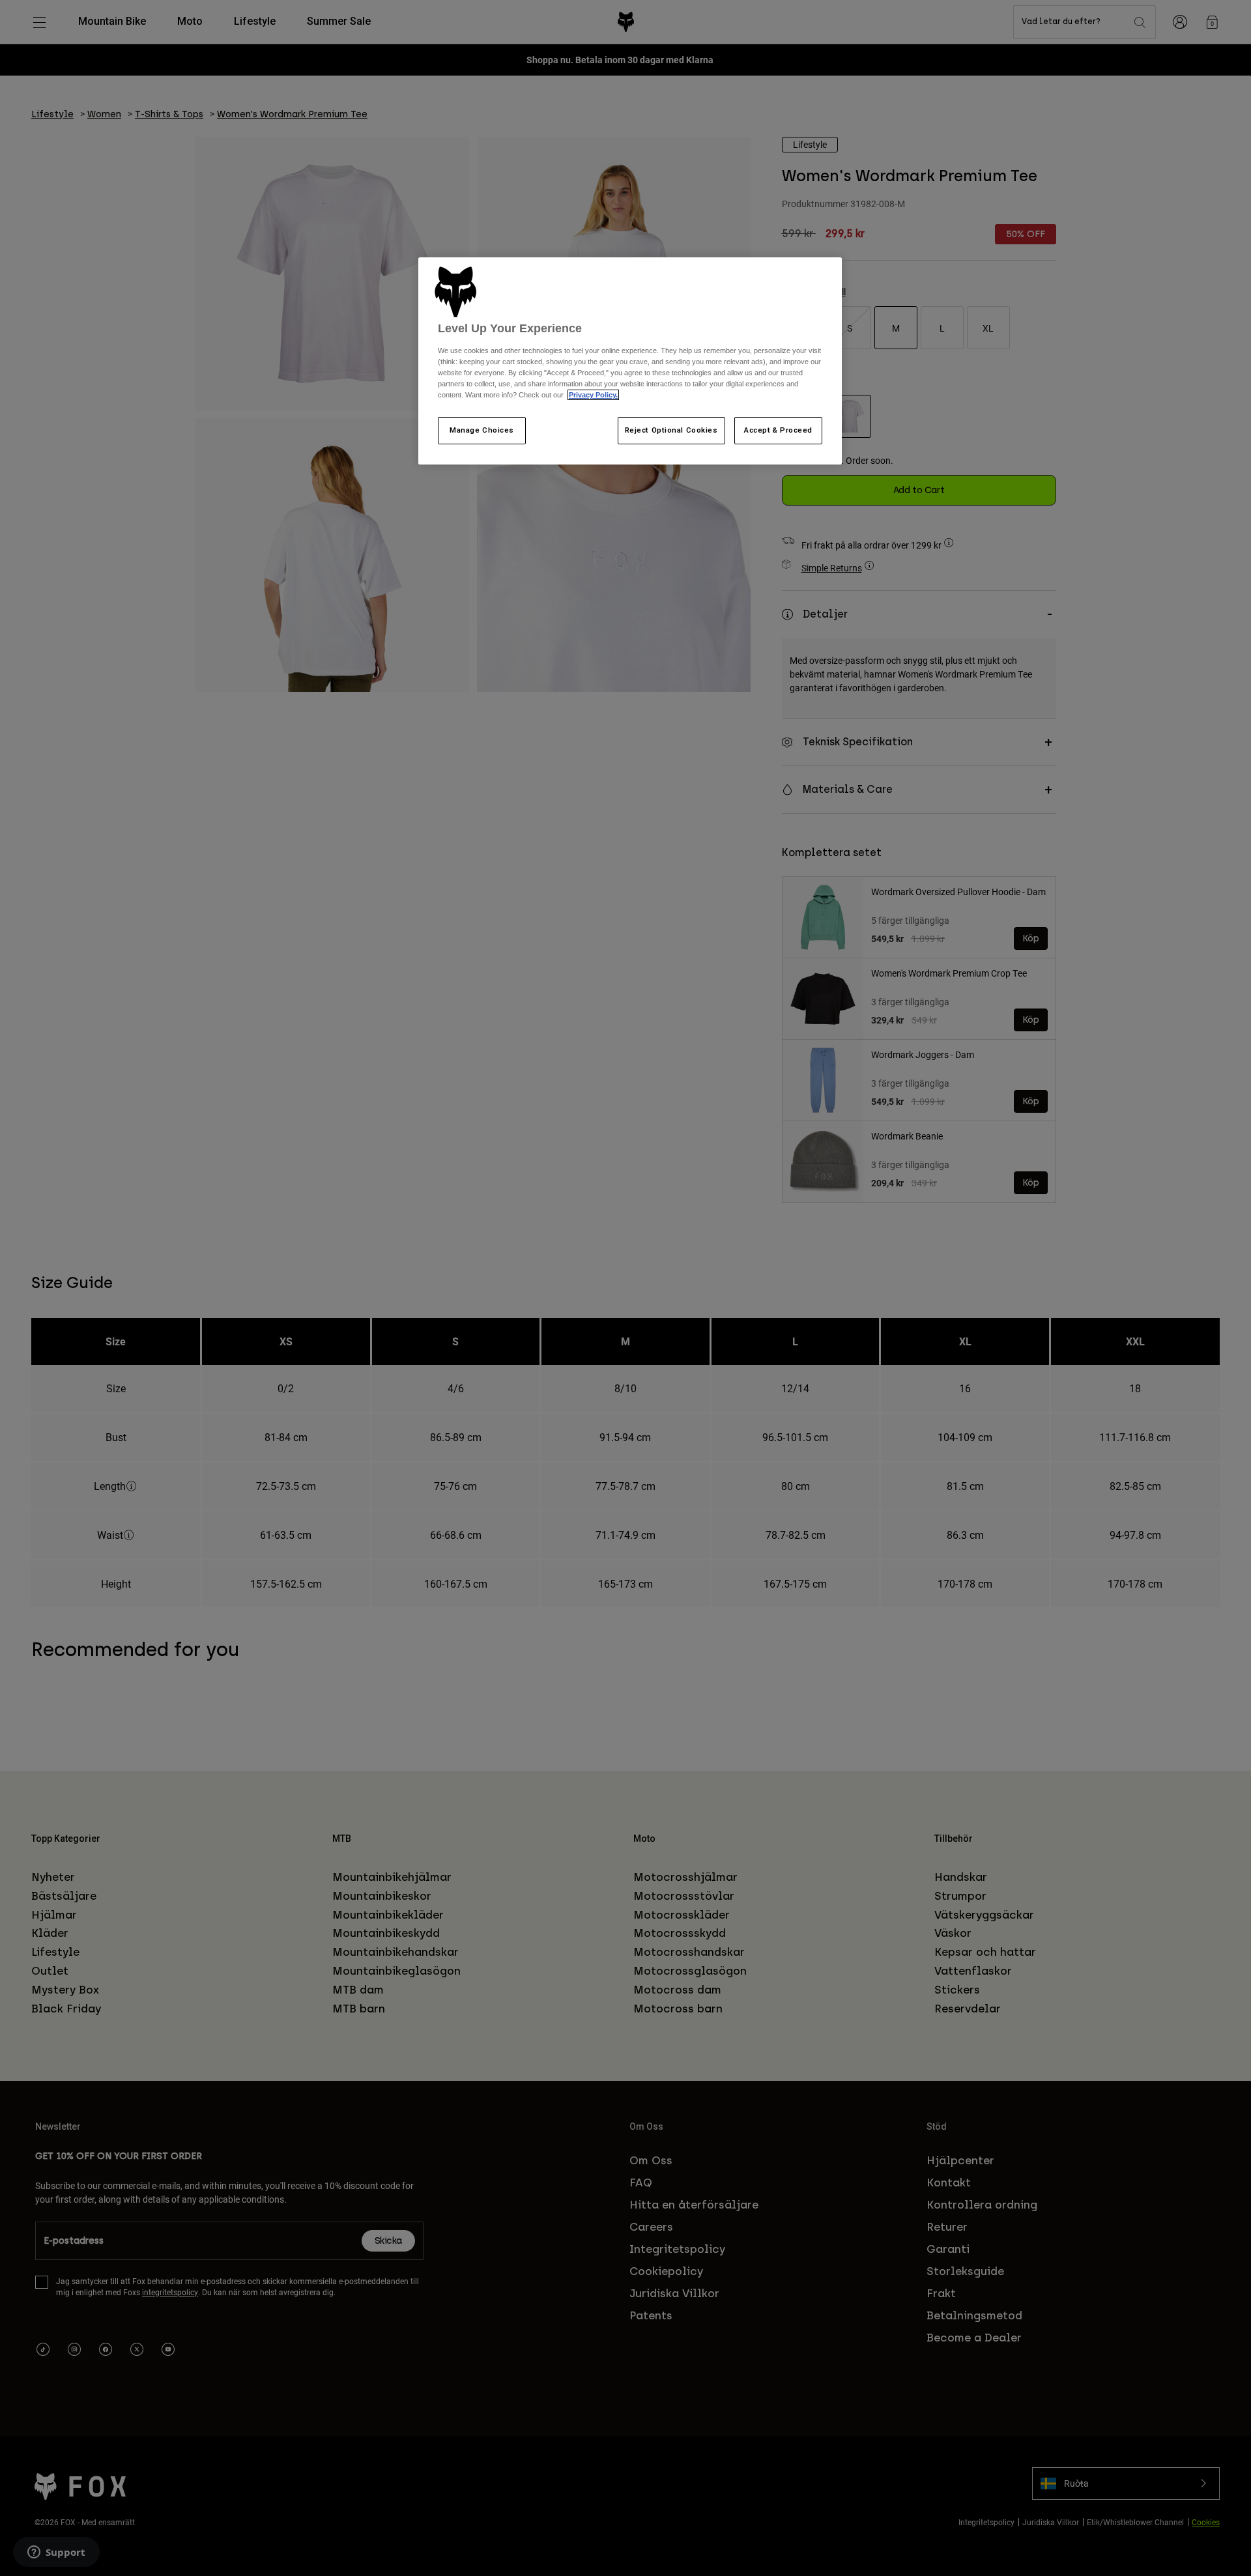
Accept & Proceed (778, 430)
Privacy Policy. (593, 395)
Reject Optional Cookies (671, 430)
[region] (630, 361)
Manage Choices (482, 430)
